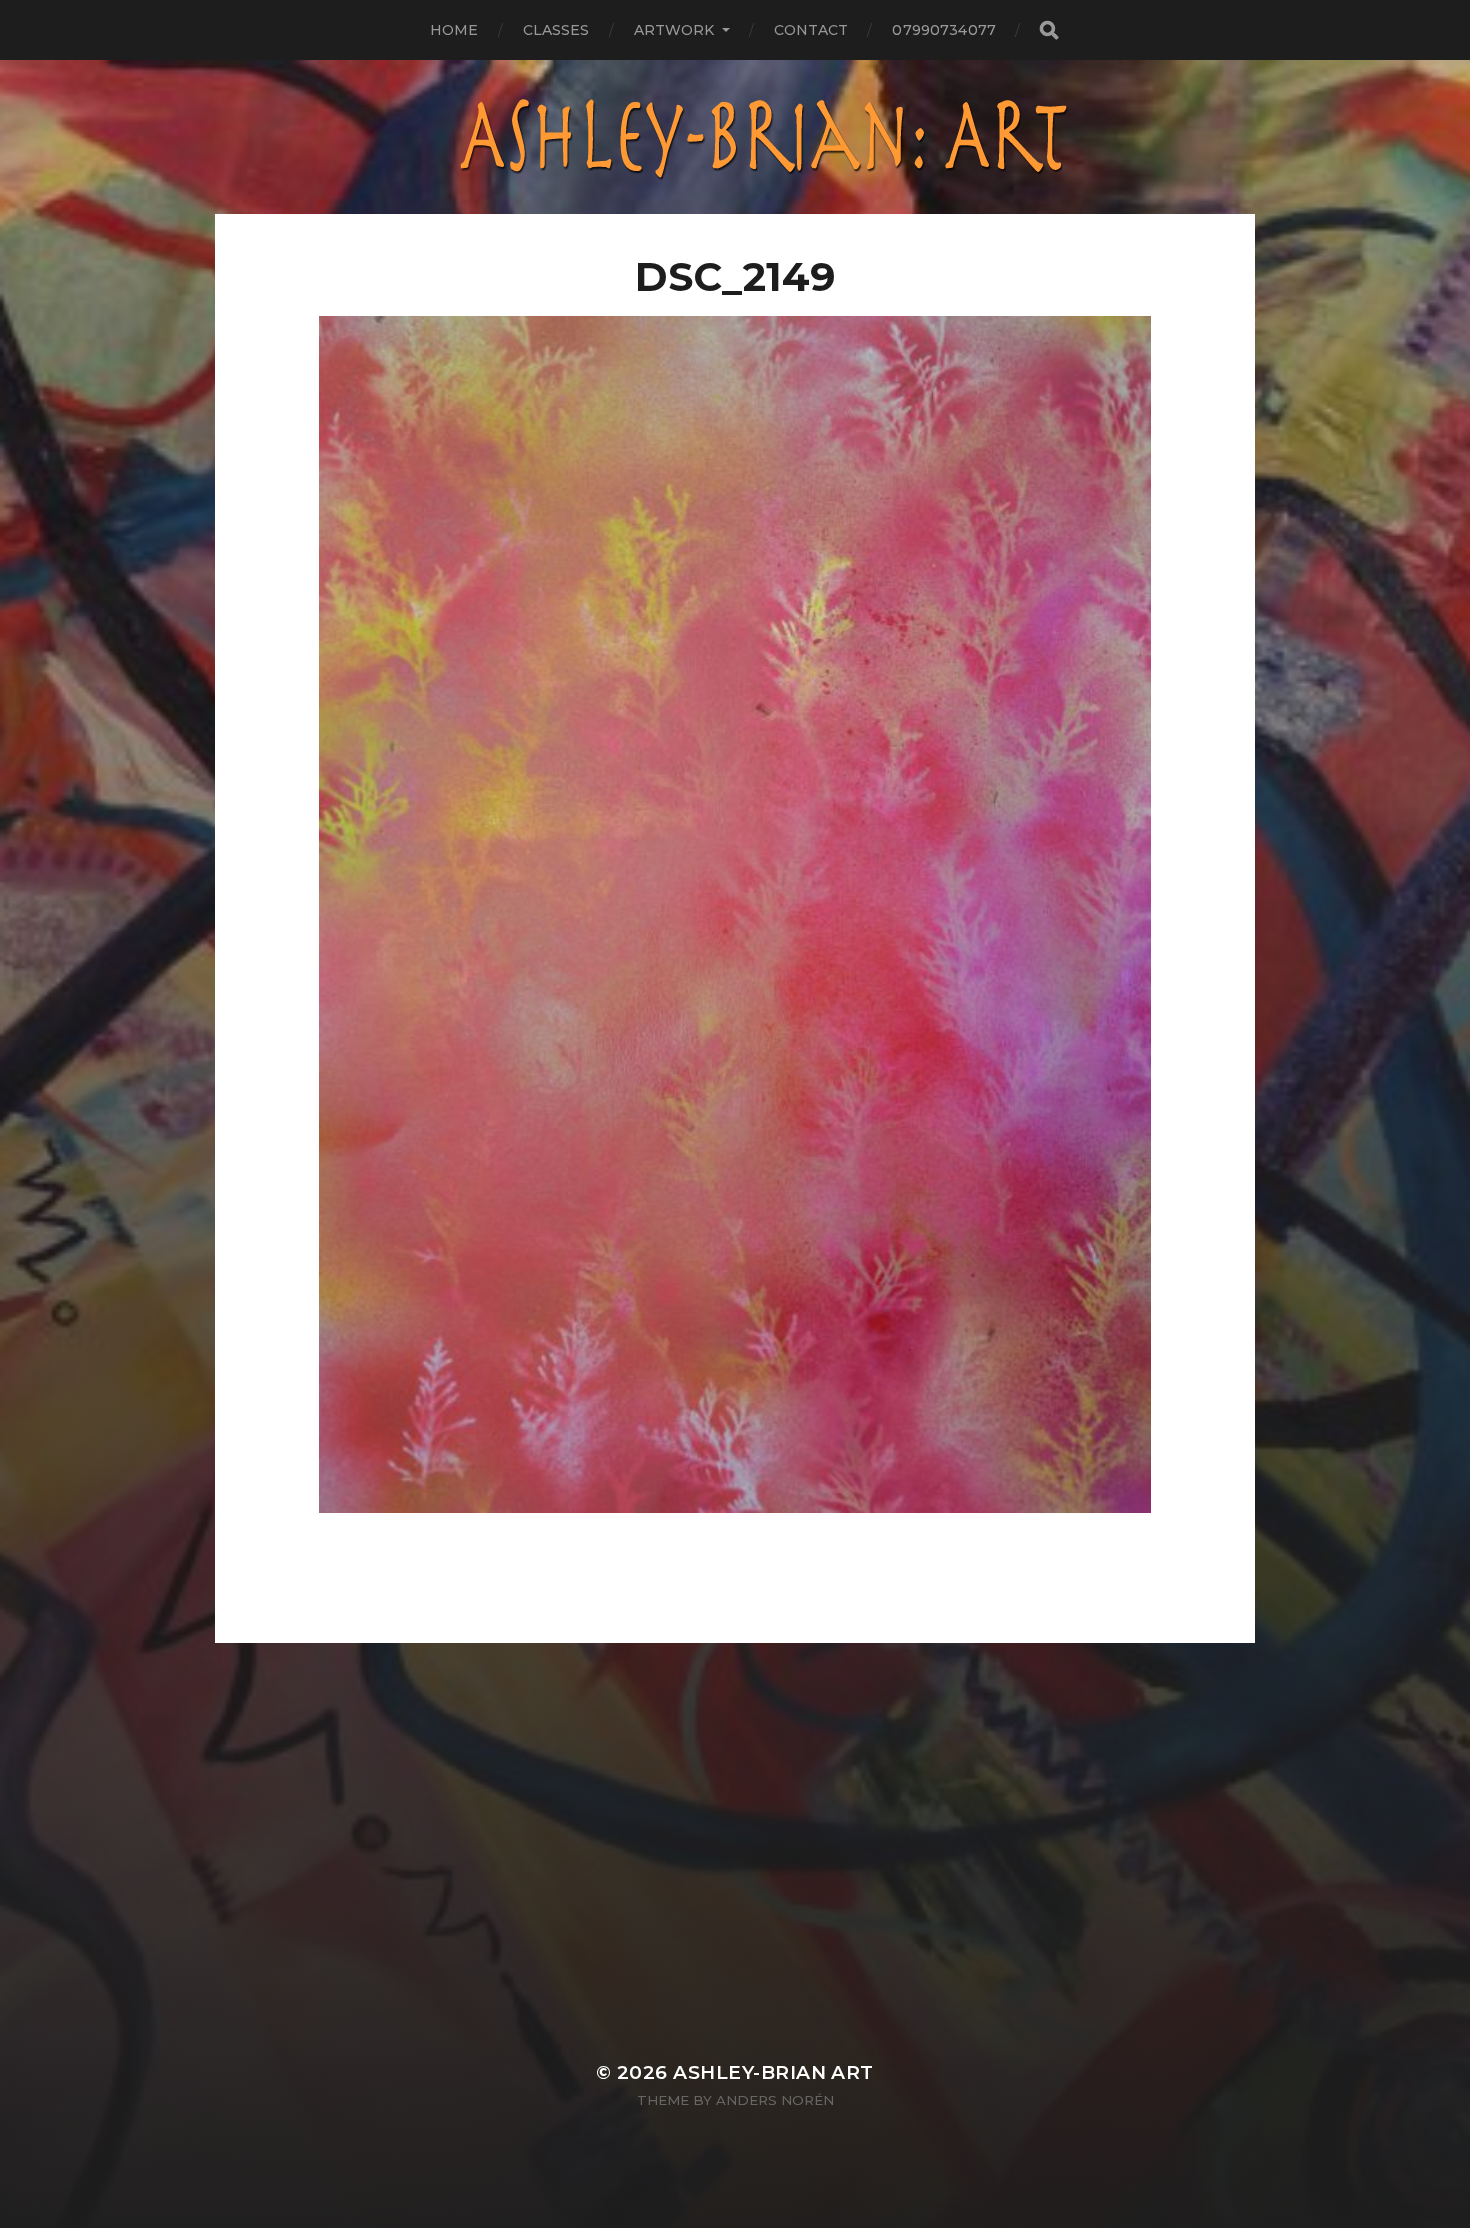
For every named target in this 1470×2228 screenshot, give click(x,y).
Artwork (674, 30)
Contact (811, 30)
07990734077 (944, 30)
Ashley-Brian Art (773, 2072)
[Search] (1048, 30)
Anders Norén (775, 2100)
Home (454, 30)
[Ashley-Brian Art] (735, 137)
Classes (556, 30)
